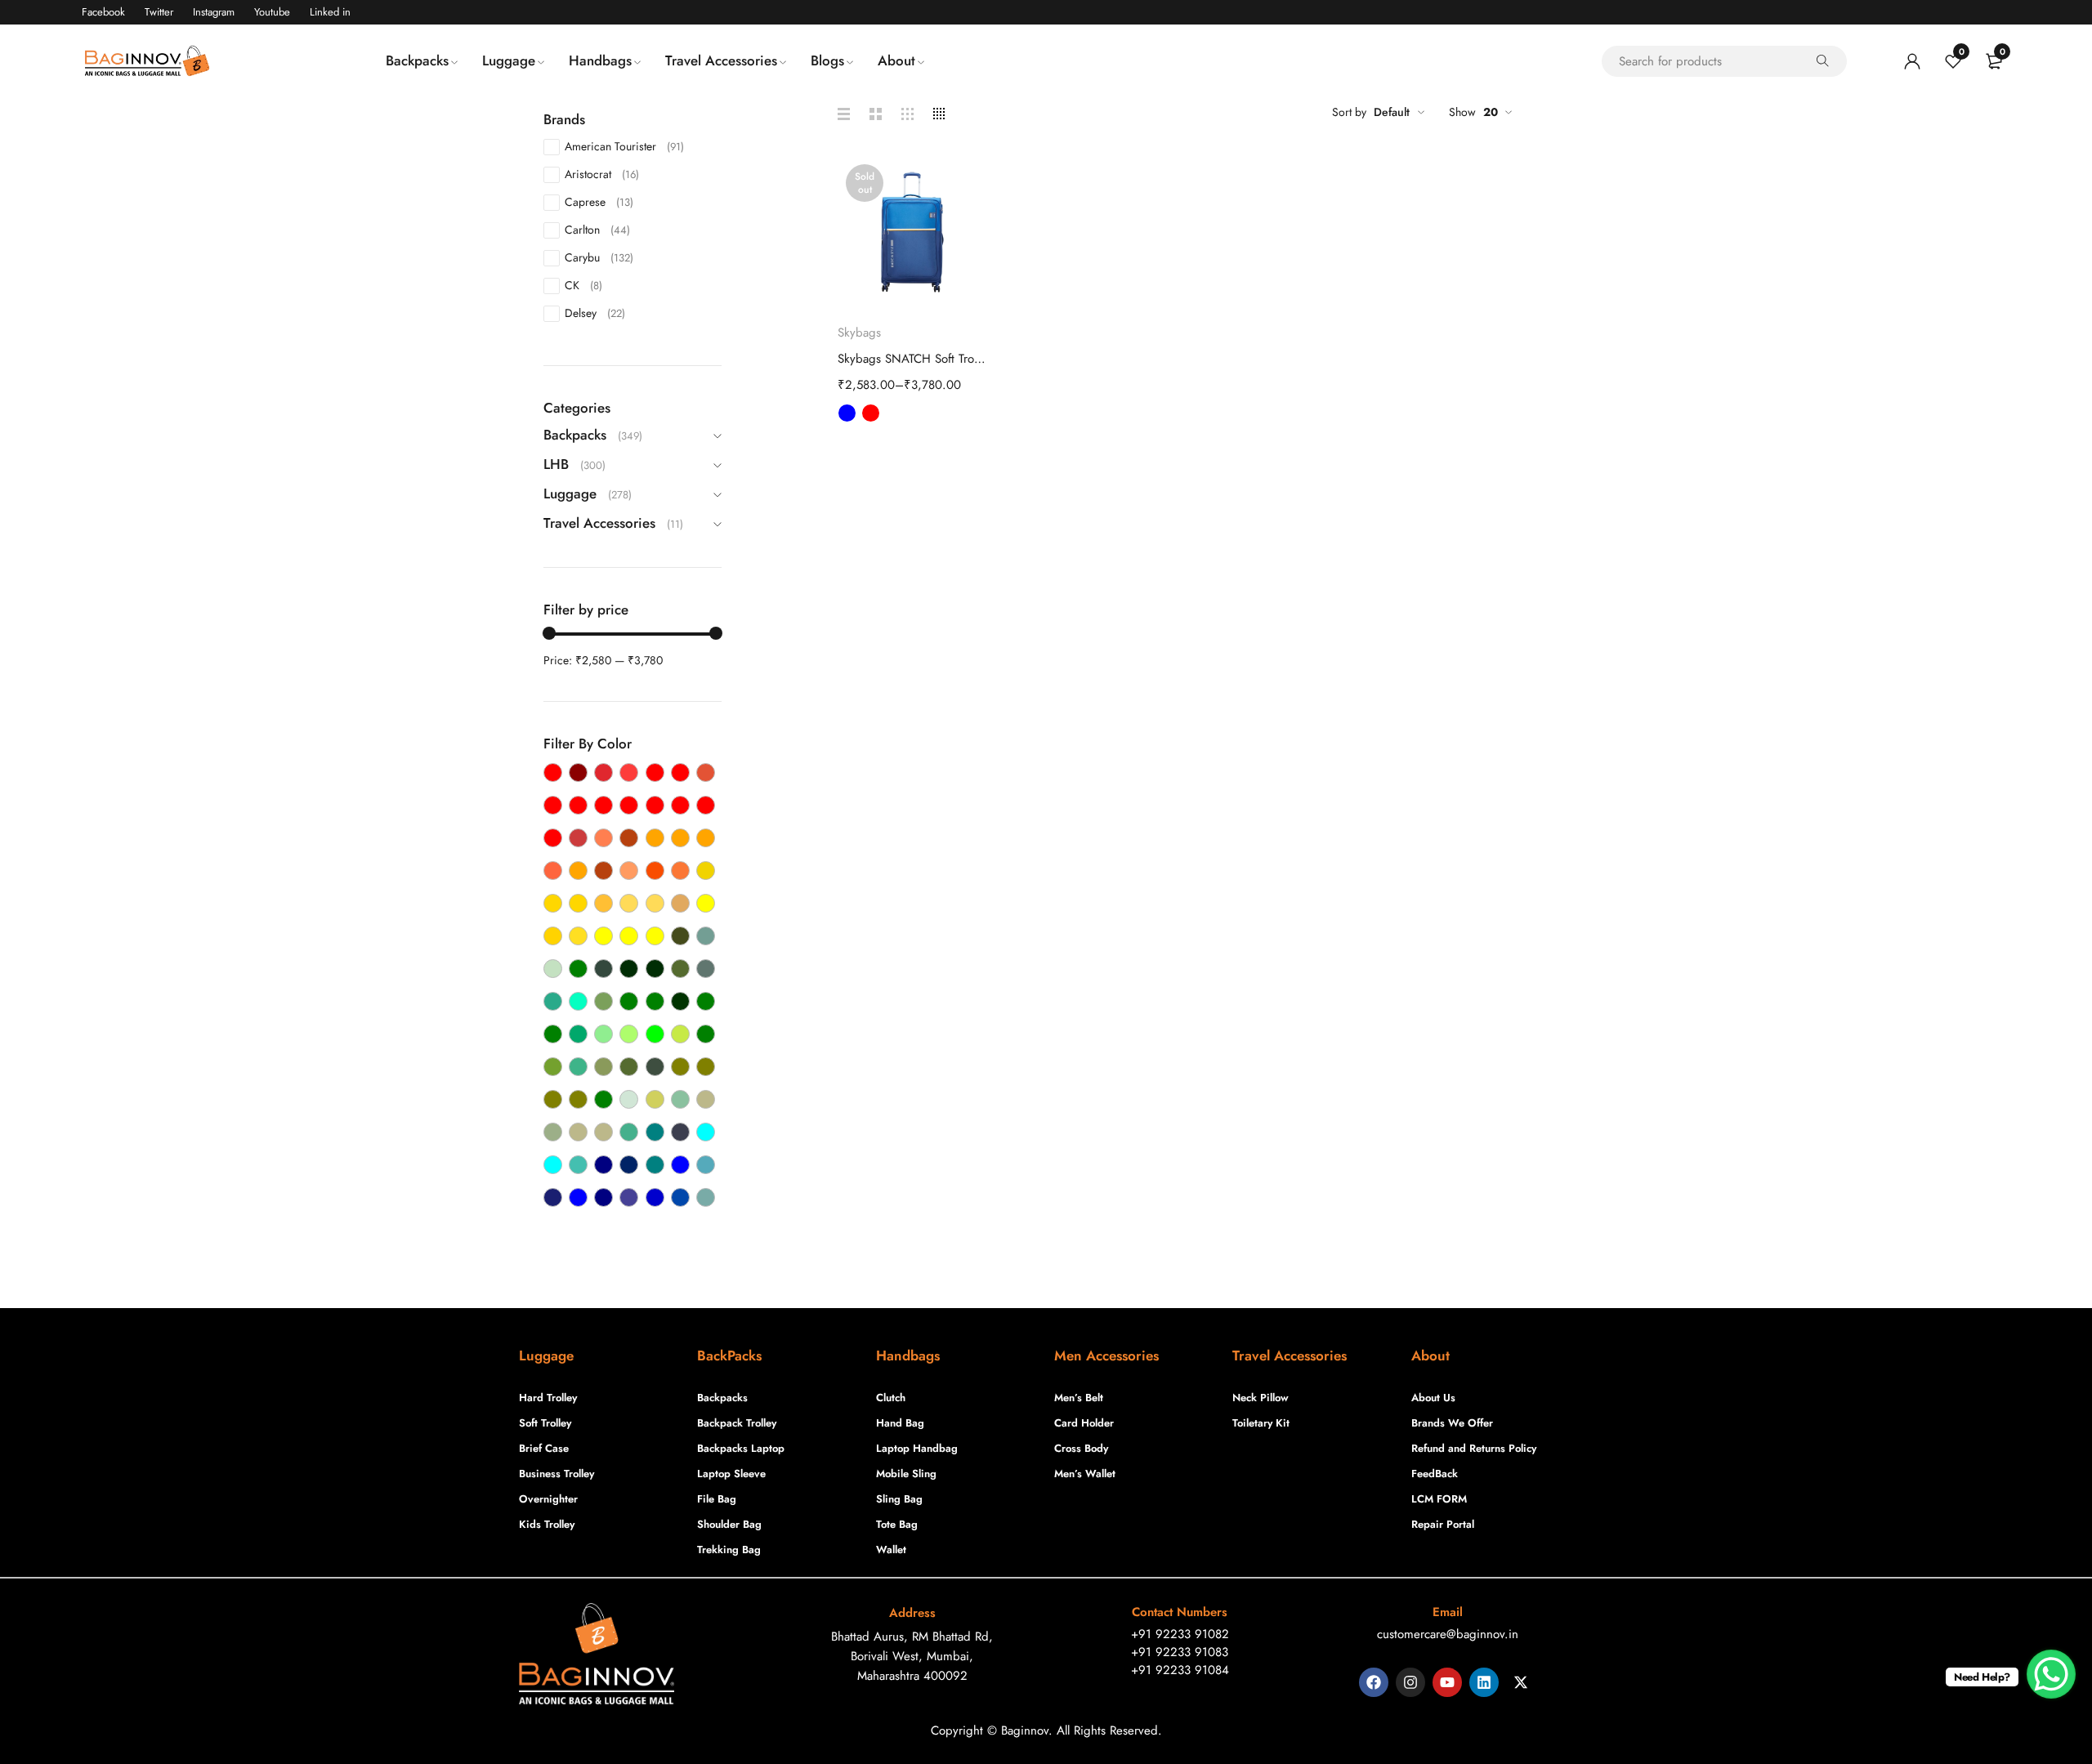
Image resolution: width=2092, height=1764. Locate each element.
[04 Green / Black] (680, 1001)
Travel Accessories (599, 523)
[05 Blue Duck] (706, 1165)
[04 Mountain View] (655, 1067)
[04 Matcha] (553, 1067)
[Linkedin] (1484, 1682)
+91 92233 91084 (1180, 1670)
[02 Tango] (655, 871)
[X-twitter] (1521, 1682)
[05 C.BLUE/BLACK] (655, 1197)
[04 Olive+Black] (578, 1099)
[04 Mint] (578, 1067)
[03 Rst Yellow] (553, 936)
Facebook (103, 12)
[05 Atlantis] (578, 1165)
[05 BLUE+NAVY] (603, 1197)
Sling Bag (899, 1499)
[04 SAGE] (706, 1099)
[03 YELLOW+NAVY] (655, 936)
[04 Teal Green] (655, 1132)
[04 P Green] (603, 1099)
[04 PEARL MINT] (629, 1099)
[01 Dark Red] (578, 773)
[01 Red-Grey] (680, 805)
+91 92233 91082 (1180, 1634)
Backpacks (575, 435)
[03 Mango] (603, 903)
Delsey (595, 313)
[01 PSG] (578, 805)
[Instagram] (1410, 1682)
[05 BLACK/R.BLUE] (629, 1165)
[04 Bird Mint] (553, 969)
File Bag (717, 1499)
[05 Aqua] (706, 1132)
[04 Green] (655, 1001)
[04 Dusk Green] (603, 1001)
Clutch (891, 1398)
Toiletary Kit (1261, 1423)
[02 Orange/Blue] (680, 838)
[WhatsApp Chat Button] (2051, 1674)
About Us (1433, 1398)
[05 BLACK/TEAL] (655, 1165)
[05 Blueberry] (629, 1197)
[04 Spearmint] (629, 1132)
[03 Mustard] (655, 903)
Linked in (330, 12)
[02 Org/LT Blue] (578, 871)
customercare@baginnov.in (1448, 1634)
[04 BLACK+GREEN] (578, 969)
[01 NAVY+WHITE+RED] (680, 773)
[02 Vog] (680, 871)
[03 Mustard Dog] (680, 903)
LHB (556, 464)
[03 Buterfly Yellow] (706, 871)
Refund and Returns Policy (1474, 1448)
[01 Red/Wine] (553, 838)
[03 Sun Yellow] (578, 936)
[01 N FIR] (629, 773)
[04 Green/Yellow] (553, 1034)
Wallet (891, 1550)
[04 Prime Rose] (655, 1099)
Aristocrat (602, 174)
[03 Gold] (553, 903)
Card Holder (1084, 1423)
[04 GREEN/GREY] (706, 1001)
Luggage (570, 493)
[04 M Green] (706, 1034)
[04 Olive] (680, 1067)
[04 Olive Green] (553, 1099)
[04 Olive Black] (706, 1067)
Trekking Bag (729, 1550)
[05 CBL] (680, 1197)
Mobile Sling (906, 1474)
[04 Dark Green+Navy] (655, 969)
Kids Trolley (547, 1524)
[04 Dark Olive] (680, 969)
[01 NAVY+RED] (655, 773)
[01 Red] (603, 805)
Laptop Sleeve (731, 1474)
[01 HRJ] (603, 773)
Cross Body (1081, 1448)
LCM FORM (1439, 1499)
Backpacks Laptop (741, 1448)
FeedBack (1435, 1474)
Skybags (859, 333)
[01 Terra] (578, 838)
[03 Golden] (578, 903)
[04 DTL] (578, 1001)
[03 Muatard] (629, 903)
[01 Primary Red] (553, 805)
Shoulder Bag (729, 1524)
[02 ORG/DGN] (553, 871)
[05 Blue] (680, 1165)
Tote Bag (897, 1524)
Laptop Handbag (917, 1448)
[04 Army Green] (680, 936)
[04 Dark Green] (629, 969)
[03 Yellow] (603, 936)
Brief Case (544, 1448)
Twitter (159, 12)
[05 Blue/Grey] (578, 1197)
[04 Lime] (655, 1034)
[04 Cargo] (603, 969)
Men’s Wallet (1085, 1474)
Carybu (599, 257)
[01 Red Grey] (655, 805)
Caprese (599, 202)
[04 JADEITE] (578, 1034)
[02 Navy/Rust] (629, 838)
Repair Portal (1443, 1524)
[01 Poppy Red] (706, 773)
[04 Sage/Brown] (603, 1132)
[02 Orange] (655, 838)
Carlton (597, 230)
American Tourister (624, 146)
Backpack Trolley (737, 1423)
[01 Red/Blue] (706, 805)
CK (583, 285)
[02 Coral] (603, 838)
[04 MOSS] (629, 1067)
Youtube (272, 12)
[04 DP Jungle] (553, 1001)
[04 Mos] (603, 1067)
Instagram (214, 12)
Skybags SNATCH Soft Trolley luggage (913, 359)
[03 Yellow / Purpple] (629, 936)
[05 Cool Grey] (706, 1197)
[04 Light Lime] (629, 1034)
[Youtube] (1447, 1682)
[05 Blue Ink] (553, 1197)
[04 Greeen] (629, 1001)
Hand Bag (900, 1423)
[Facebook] (1374, 1682)
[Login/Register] (1912, 61)
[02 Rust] (603, 871)
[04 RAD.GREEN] (680, 1099)
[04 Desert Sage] (706, 969)
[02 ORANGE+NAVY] (706, 838)
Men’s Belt (1079, 1398)
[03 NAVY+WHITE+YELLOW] (706, 903)
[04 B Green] (706, 936)
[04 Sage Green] (553, 1132)
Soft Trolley (545, 1423)
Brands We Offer (1452, 1423)
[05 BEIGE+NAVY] (603, 1165)
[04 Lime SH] (680, 1034)
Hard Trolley (548, 1398)
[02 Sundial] (629, 871)
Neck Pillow (1261, 1398)
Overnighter (548, 1499)
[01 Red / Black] (629, 805)
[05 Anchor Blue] (680, 1132)
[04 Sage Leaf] (578, 1132)
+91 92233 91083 (1180, 1652)
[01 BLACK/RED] (553, 773)
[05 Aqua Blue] (553, 1165)
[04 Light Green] (603, 1034)
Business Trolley (557, 1474)
